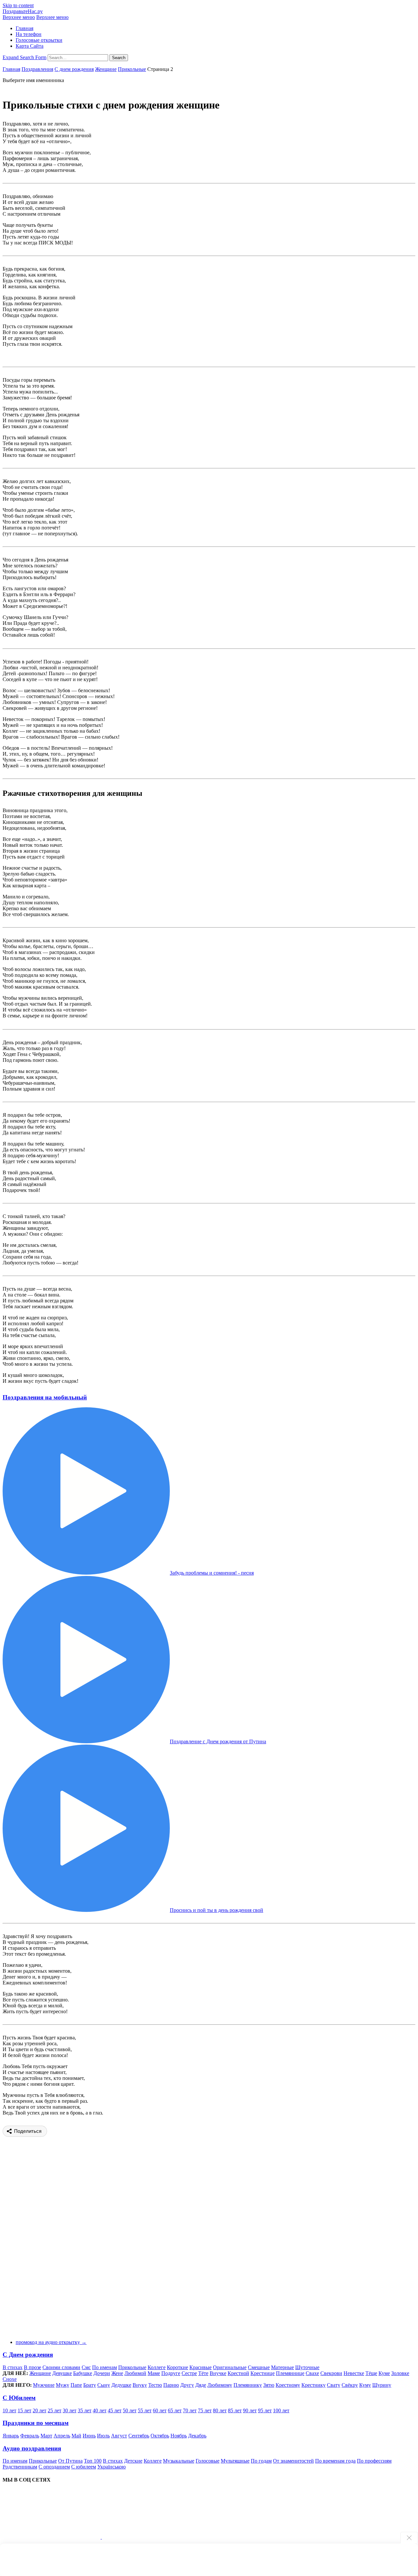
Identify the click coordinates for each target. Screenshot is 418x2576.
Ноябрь (179, 2436)
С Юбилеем (19, 2398)
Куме (384, 2373)
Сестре (189, 2373)
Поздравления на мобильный (45, 1397)
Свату (334, 2385)
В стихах (13, 2367)
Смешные (259, 2367)
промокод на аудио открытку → (51, 2342)
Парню (171, 2385)
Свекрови (331, 2373)
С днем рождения (74, 69)
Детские (133, 2461)
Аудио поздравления (32, 2448)
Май (76, 2436)
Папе (76, 2385)
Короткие (177, 2367)
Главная (24, 28)
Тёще (371, 2373)
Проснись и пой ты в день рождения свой (217, 1910)
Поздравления (37, 69)
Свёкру (350, 2385)
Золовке (400, 2373)
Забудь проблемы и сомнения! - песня (212, 1573)
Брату (90, 2385)
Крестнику (313, 2385)
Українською (112, 2467)
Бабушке (83, 2373)
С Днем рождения (28, 2355)
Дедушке (121, 2385)
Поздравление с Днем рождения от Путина (218, 1741)
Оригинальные (230, 2367)
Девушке (62, 2373)
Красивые (201, 2367)
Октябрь (160, 2436)
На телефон (29, 34)
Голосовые (208, 2461)
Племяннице (290, 2373)
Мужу (63, 2385)
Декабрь (197, 2436)
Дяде (201, 2385)
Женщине (106, 69)
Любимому (220, 2385)
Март (46, 2436)
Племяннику (248, 2385)
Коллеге (157, 2367)
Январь (11, 2436)
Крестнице (263, 2373)
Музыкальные (179, 2461)
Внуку (140, 2385)
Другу (187, 2385)
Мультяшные (235, 2461)
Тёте (203, 2373)
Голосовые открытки (39, 40)
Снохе (10, 2379)
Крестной (238, 2373)
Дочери (102, 2373)
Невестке (354, 2373)
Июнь (89, 2436)
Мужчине (44, 2385)
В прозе (32, 2367)
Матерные (282, 2367)
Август (119, 2436)
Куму (365, 2385)
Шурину (382, 2385)
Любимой (135, 2373)
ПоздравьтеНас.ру (23, 11)
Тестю (155, 2385)
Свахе (312, 2373)
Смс (86, 2367)
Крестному (288, 2385)
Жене (117, 2373)
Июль (103, 2436)
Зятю (269, 2385)
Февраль (30, 2436)
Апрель (62, 2436)
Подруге (171, 2373)
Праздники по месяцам (36, 2423)
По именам (104, 2367)
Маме (154, 2373)
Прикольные (132, 69)
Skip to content (18, 5)
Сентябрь (139, 2436)
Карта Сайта (30, 46)
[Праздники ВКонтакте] (52, 2537)
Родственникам (20, 2467)
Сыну (104, 2385)
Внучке (218, 2373)
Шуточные (307, 2367)
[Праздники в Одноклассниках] (151, 2537)
